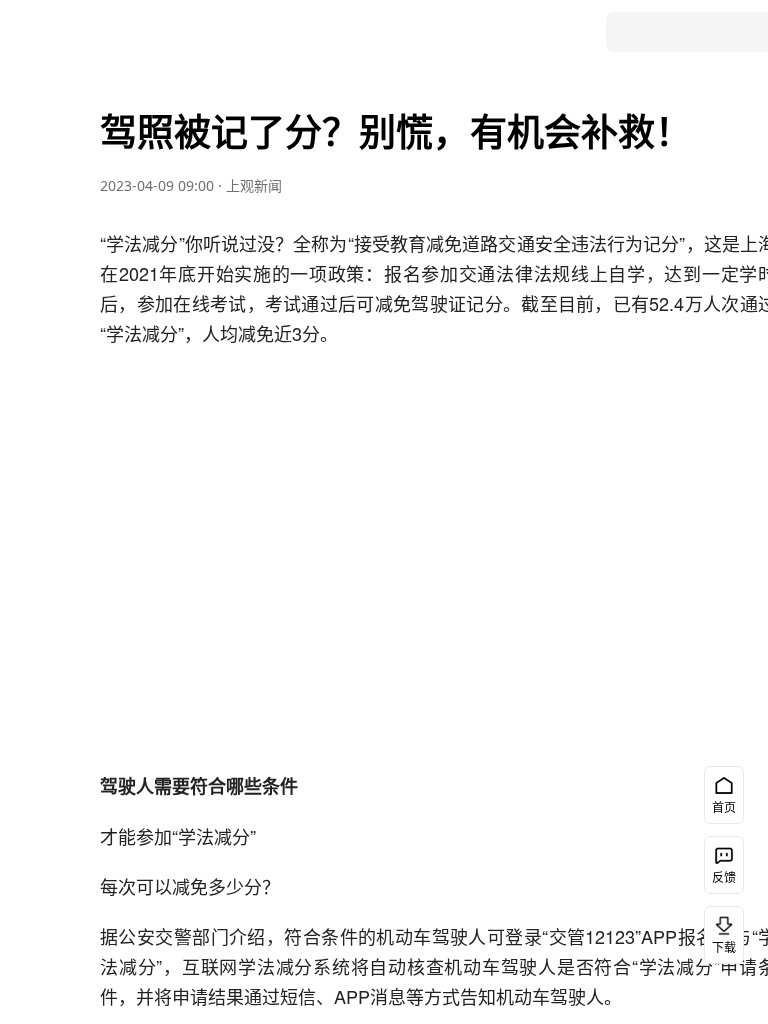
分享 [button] (50, 435)
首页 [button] (724, 807)
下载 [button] (724, 947)
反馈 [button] (724, 877)
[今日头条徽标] (74, 32)
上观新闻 (254, 185)
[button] (50, 200)
